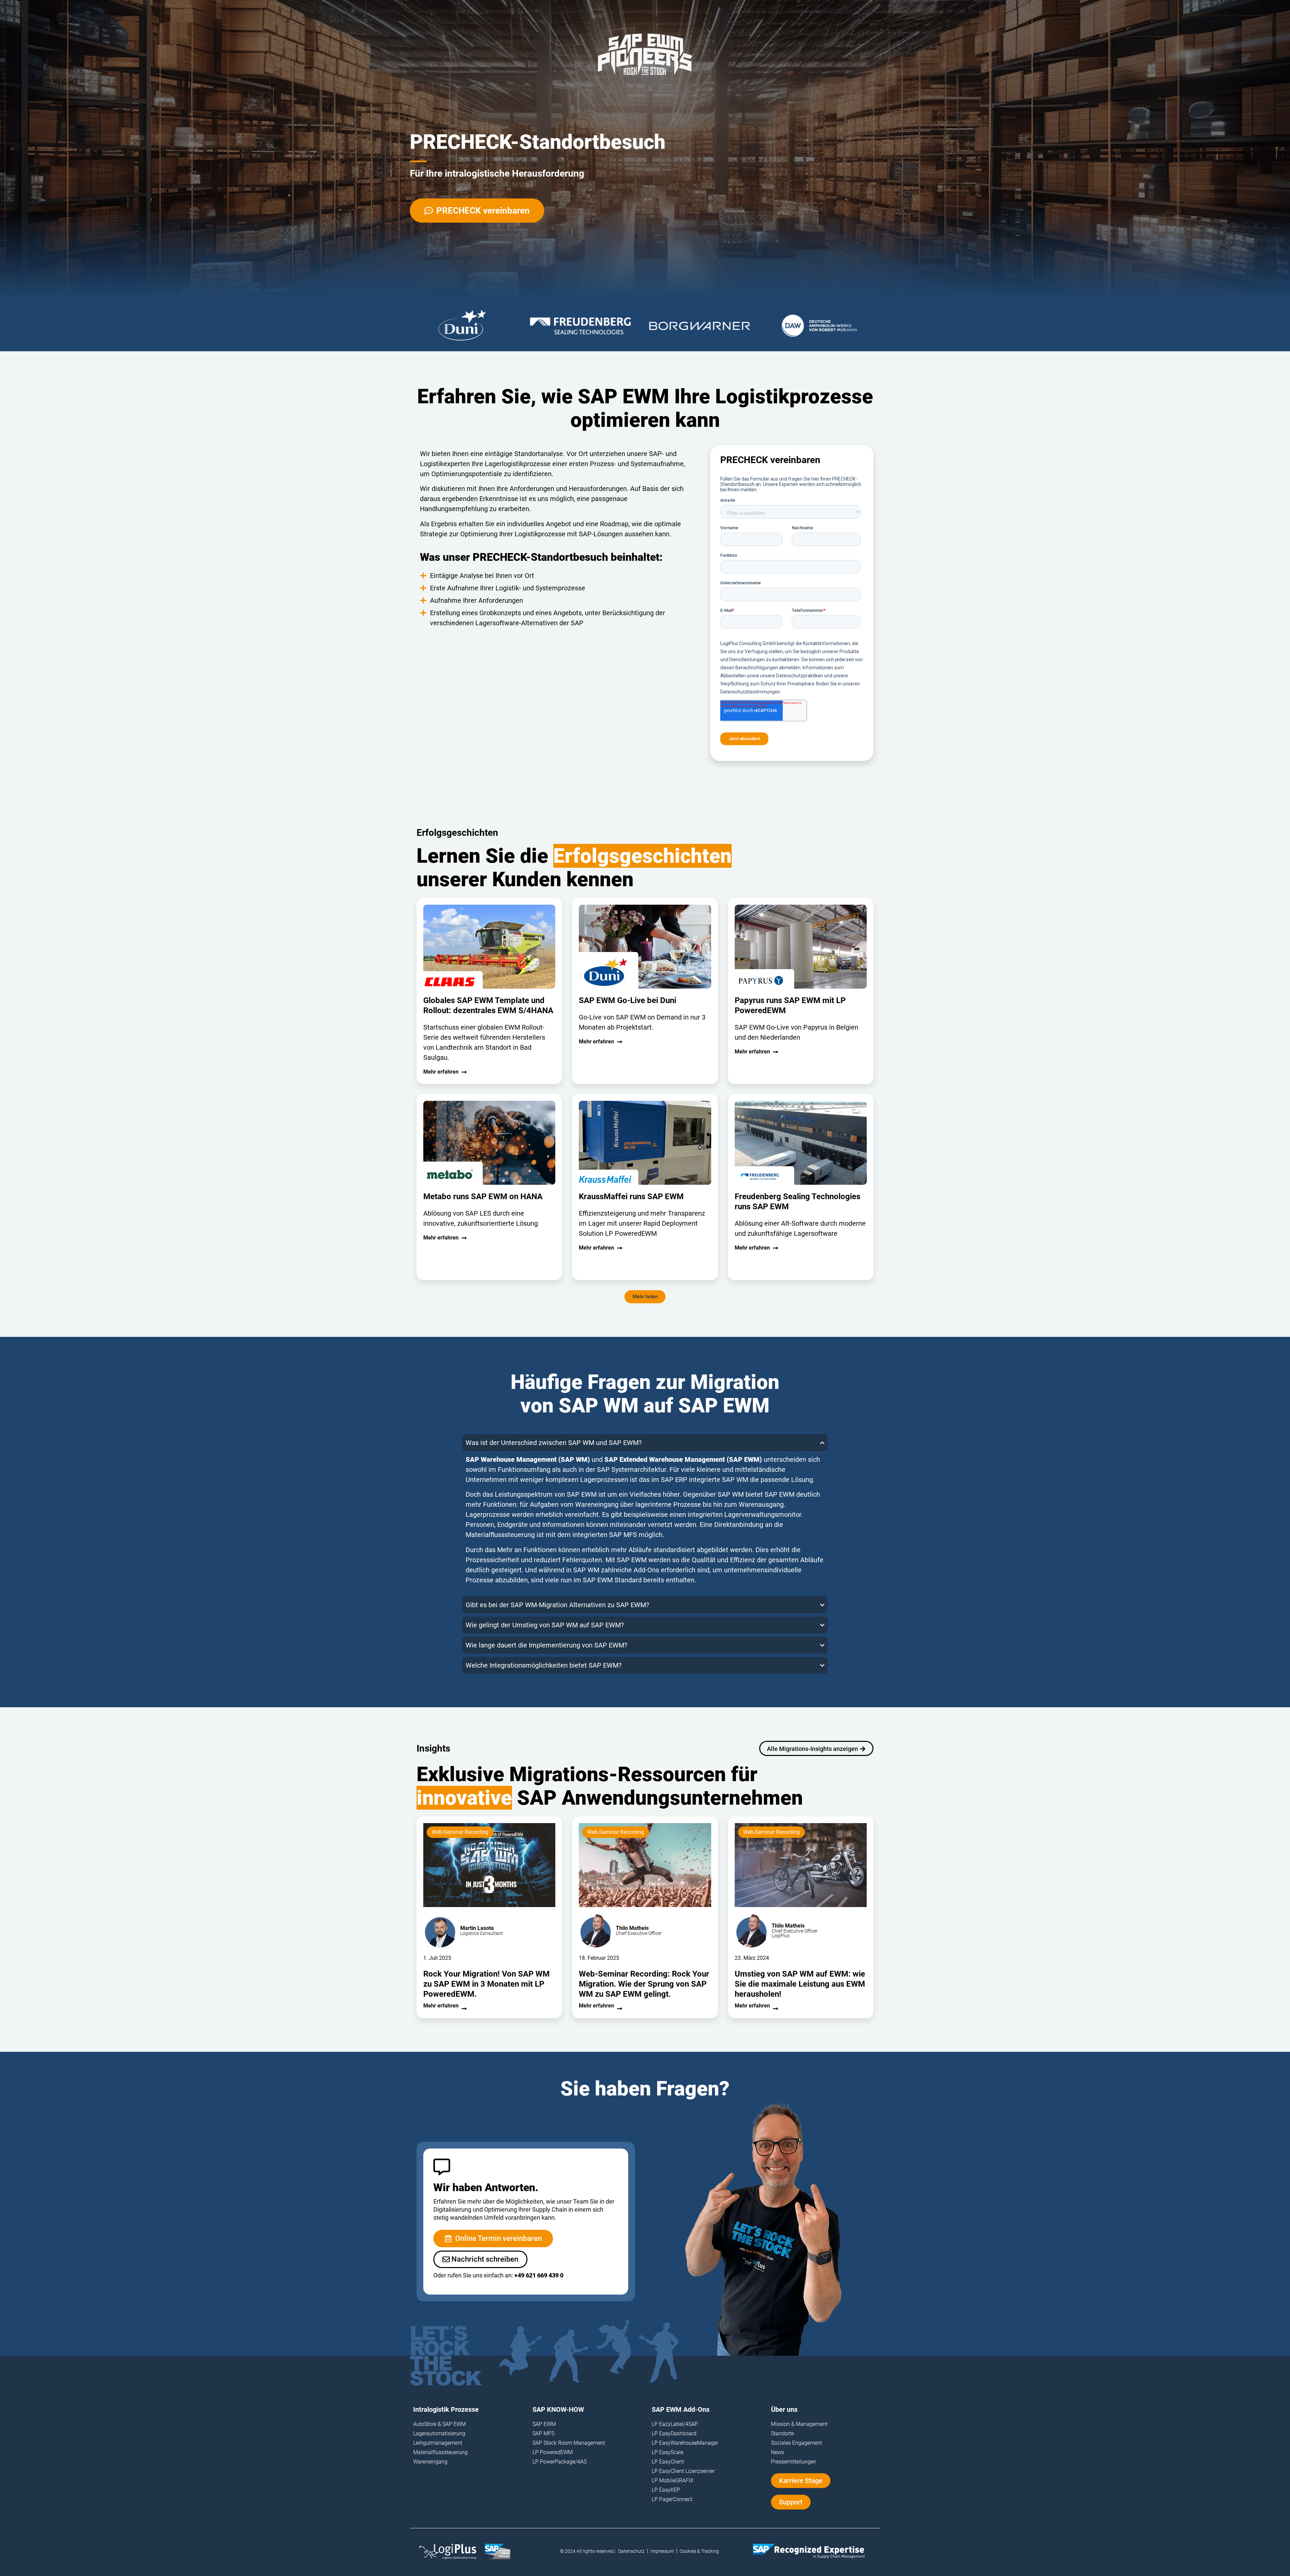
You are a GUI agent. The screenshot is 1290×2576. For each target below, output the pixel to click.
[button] (645, 1297)
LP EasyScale (668, 2452)
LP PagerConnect (672, 2499)
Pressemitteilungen (794, 2462)
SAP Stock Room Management (569, 2443)
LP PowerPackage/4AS (560, 2462)
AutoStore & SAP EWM (440, 2424)
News (778, 2452)
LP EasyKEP (666, 2490)
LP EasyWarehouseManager (685, 2443)
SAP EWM (582, 1494)
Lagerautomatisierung (439, 2433)
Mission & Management (799, 2424)
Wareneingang (430, 2462)
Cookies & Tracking (699, 2551)
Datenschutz (631, 2551)
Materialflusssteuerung (440, 2452)
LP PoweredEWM (553, 2452)
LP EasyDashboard (674, 2433)
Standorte (782, 2433)
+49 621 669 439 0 (539, 2275)
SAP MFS (543, 2433)
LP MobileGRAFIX (673, 2480)
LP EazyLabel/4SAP (675, 2424)
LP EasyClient (668, 2462)
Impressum (662, 2551)
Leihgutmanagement (438, 2443)
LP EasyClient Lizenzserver (683, 2471)
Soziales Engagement (797, 2443)
